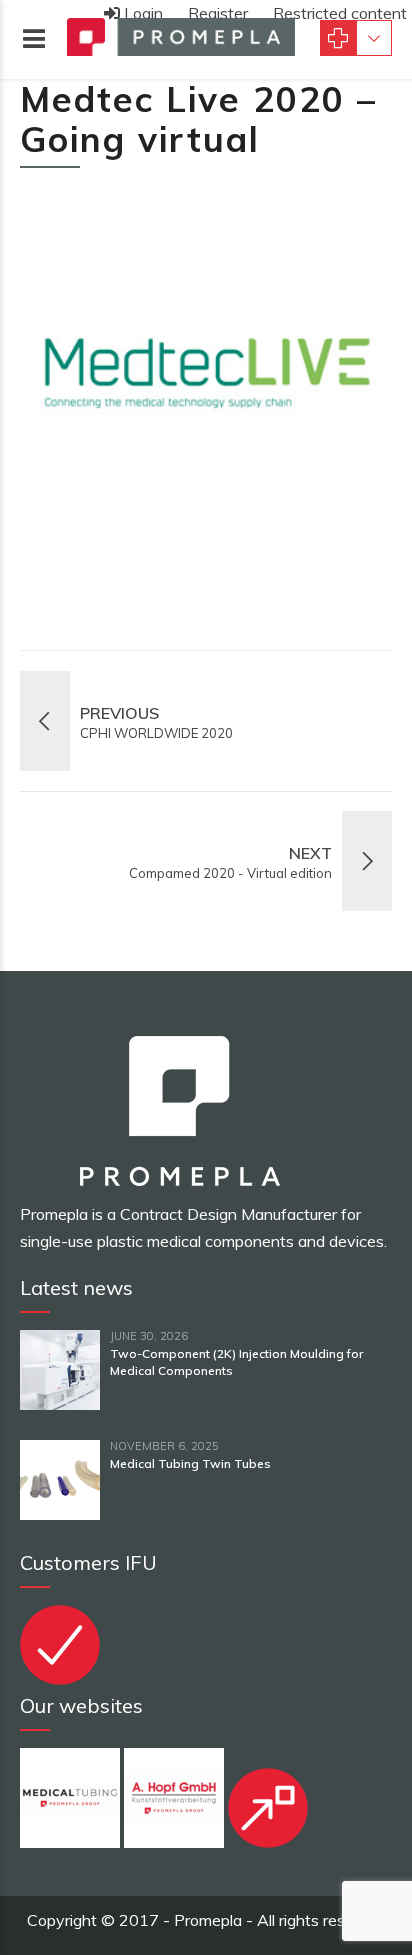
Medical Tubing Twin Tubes (190, 1463)
